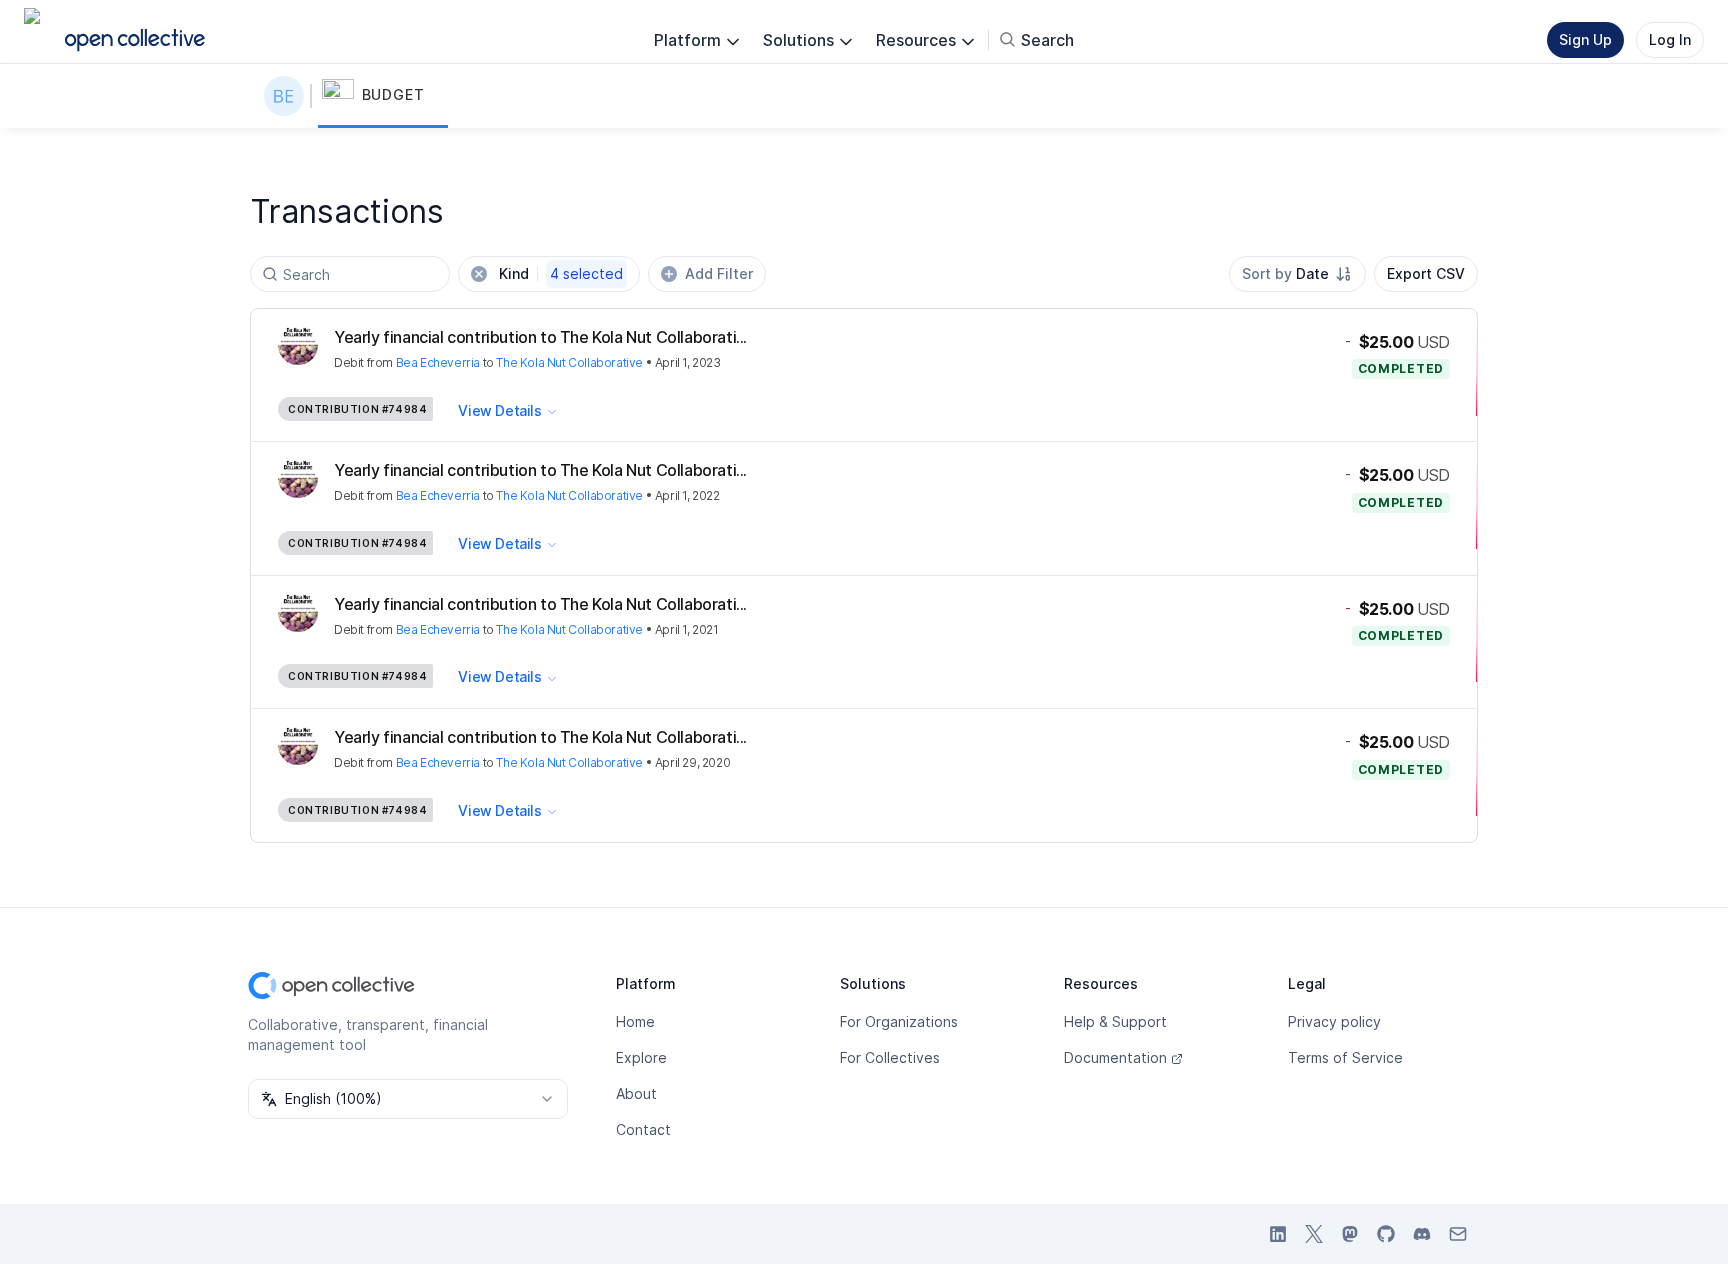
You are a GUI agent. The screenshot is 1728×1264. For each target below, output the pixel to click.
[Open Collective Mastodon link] (1350, 1234)
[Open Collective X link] (1314, 1234)
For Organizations (899, 1021)
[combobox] (1297, 274)
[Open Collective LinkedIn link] (1278, 1234)
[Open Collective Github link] (1386, 1234)
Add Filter (719, 273)
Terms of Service (1345, 1057)
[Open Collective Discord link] (1422, 1234)
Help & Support (1115, 1021)
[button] (383, 96)
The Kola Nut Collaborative (569, 362)
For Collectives (890, 1057)
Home (635, 1021)
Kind (561, 273)
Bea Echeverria (438, 362)
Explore (641, 1057)
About (636, 1093)
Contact (643, 1129)
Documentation (1115, 1057)
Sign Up (1585, 39)
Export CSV (1426, 273)
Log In (1670, 39)
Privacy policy (1334, 1021)
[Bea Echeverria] (288, 96)
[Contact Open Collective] (1458, 1234)
